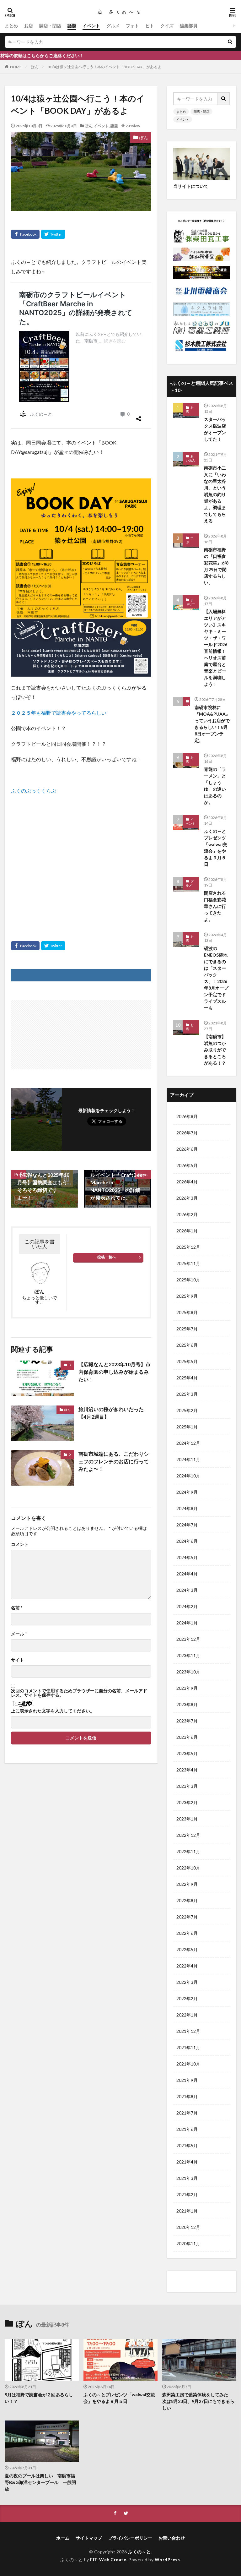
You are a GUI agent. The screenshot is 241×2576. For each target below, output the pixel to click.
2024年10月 (188, 1476)
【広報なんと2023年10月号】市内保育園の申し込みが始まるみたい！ (115, 1372)
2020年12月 (188, 2227)
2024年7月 (187, 1525)
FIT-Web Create (108, 2560)
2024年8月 (187, 1508)
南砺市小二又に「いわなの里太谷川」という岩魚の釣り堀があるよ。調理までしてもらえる (215, 494)
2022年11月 (188, 1851)
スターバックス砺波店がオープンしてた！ (215, 429)
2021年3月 (187, 2178)
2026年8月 (187, 1116)
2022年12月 (188, 1835)
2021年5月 (187, 2145)
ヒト (150, 26)
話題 (72, 26)
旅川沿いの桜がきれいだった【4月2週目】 (111, 1413)
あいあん (190, 458)
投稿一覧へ (107, 1257)
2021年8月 (187, 2096)
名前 (17, 1608)
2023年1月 (187, 1819)
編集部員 (189, 26)
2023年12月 (188, 1639)
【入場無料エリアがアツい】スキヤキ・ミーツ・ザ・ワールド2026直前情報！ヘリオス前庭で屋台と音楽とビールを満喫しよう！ (216, 648)
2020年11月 (188, 2243)
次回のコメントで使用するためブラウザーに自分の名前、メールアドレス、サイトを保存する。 (79, 1693)
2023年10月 (188, 1672)
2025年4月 (187, 1378)
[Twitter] (53, 234)
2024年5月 (187, 1557)
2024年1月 (187, 1623)
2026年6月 (187, 1149)
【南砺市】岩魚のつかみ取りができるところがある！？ (215, 1050)
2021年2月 (187, 2194)
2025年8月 (187, 1312)
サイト (18, 1660)
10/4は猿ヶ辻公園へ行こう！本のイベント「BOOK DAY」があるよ (105, 67)
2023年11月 (188, 1655)
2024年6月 (187, 1541)
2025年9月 (187, 1296)
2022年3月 (187, 1982)
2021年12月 (188, 2031)
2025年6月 (187, 1345)
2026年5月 (187, 1165)
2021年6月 (187, 2129)
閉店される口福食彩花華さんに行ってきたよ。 (215, 906)
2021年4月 (187, 2162)
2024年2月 (187, 1606)
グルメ (113, 26)
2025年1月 (187, 1427)
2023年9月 (187, 1688)
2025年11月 (188, 1263)
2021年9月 (187, 2080)
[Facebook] (25, 234)
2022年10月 (188, 1868)
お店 (29, 26)
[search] (230, 42)
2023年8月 (187, 1704)
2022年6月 (187, 1933)
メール (19, 1634)
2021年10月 (188, 2064)
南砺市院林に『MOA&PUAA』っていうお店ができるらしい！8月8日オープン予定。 (212, 724)
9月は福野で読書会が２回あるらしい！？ (39, 2398)
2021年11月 (188, 2047)
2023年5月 (187, 1753)
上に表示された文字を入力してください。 (53, 1711)
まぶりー (190, 602)
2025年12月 (188, 1247)
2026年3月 (187, 1198)
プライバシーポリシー (130, 2538)
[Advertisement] (81, 859)
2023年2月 (187, 1802)
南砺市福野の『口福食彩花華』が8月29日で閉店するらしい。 (216, 566)
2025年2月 (187, 1410)
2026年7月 (187, 1133)
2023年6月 (187, 1737)
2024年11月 (188, 1459)
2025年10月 (188, 1280)
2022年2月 (187, 1998)
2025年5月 (187, 1361)
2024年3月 (187, 1590)
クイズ (167, 26)
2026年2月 (187, 1214)
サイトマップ (89, 2538)
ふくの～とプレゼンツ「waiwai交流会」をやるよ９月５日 (216, 848)
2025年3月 (187, 1394)
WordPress (167, 2560)
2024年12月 (188, 1443)
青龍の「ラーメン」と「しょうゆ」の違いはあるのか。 (215, 786)
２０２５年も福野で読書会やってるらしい (59, 713)
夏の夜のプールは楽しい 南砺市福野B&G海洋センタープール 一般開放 (40, 2482)
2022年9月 (187, 1884)
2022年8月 (187, 1900)
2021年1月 (187, 2211)
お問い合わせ (172, 2538)
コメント (20, 1544)
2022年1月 (187, 2015)
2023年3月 (187, 1786)
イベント (91, 26)
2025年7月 (187, 1329)
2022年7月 (187, 1917)
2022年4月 (187, 1966)
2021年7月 (187, 2113)
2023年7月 (187, 1721)
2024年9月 (187, 1492)
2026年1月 (187, 1231)
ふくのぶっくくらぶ (34, 791)
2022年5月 (187, 1949)
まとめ (11, 26)
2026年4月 (187, 1182)
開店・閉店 (50, 26)
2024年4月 (187, 1574)
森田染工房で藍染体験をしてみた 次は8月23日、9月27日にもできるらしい (198, 2401)
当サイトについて (191, 186)
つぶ (190, 540)
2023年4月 (187, 1770)
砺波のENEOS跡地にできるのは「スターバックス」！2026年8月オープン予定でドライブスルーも (216, 978)
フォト (132, 26)
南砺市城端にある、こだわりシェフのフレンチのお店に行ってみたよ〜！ (114, 1461)
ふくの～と (139, 2552)
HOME (16, 67)
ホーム (63, 2538)
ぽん (35, 67)
